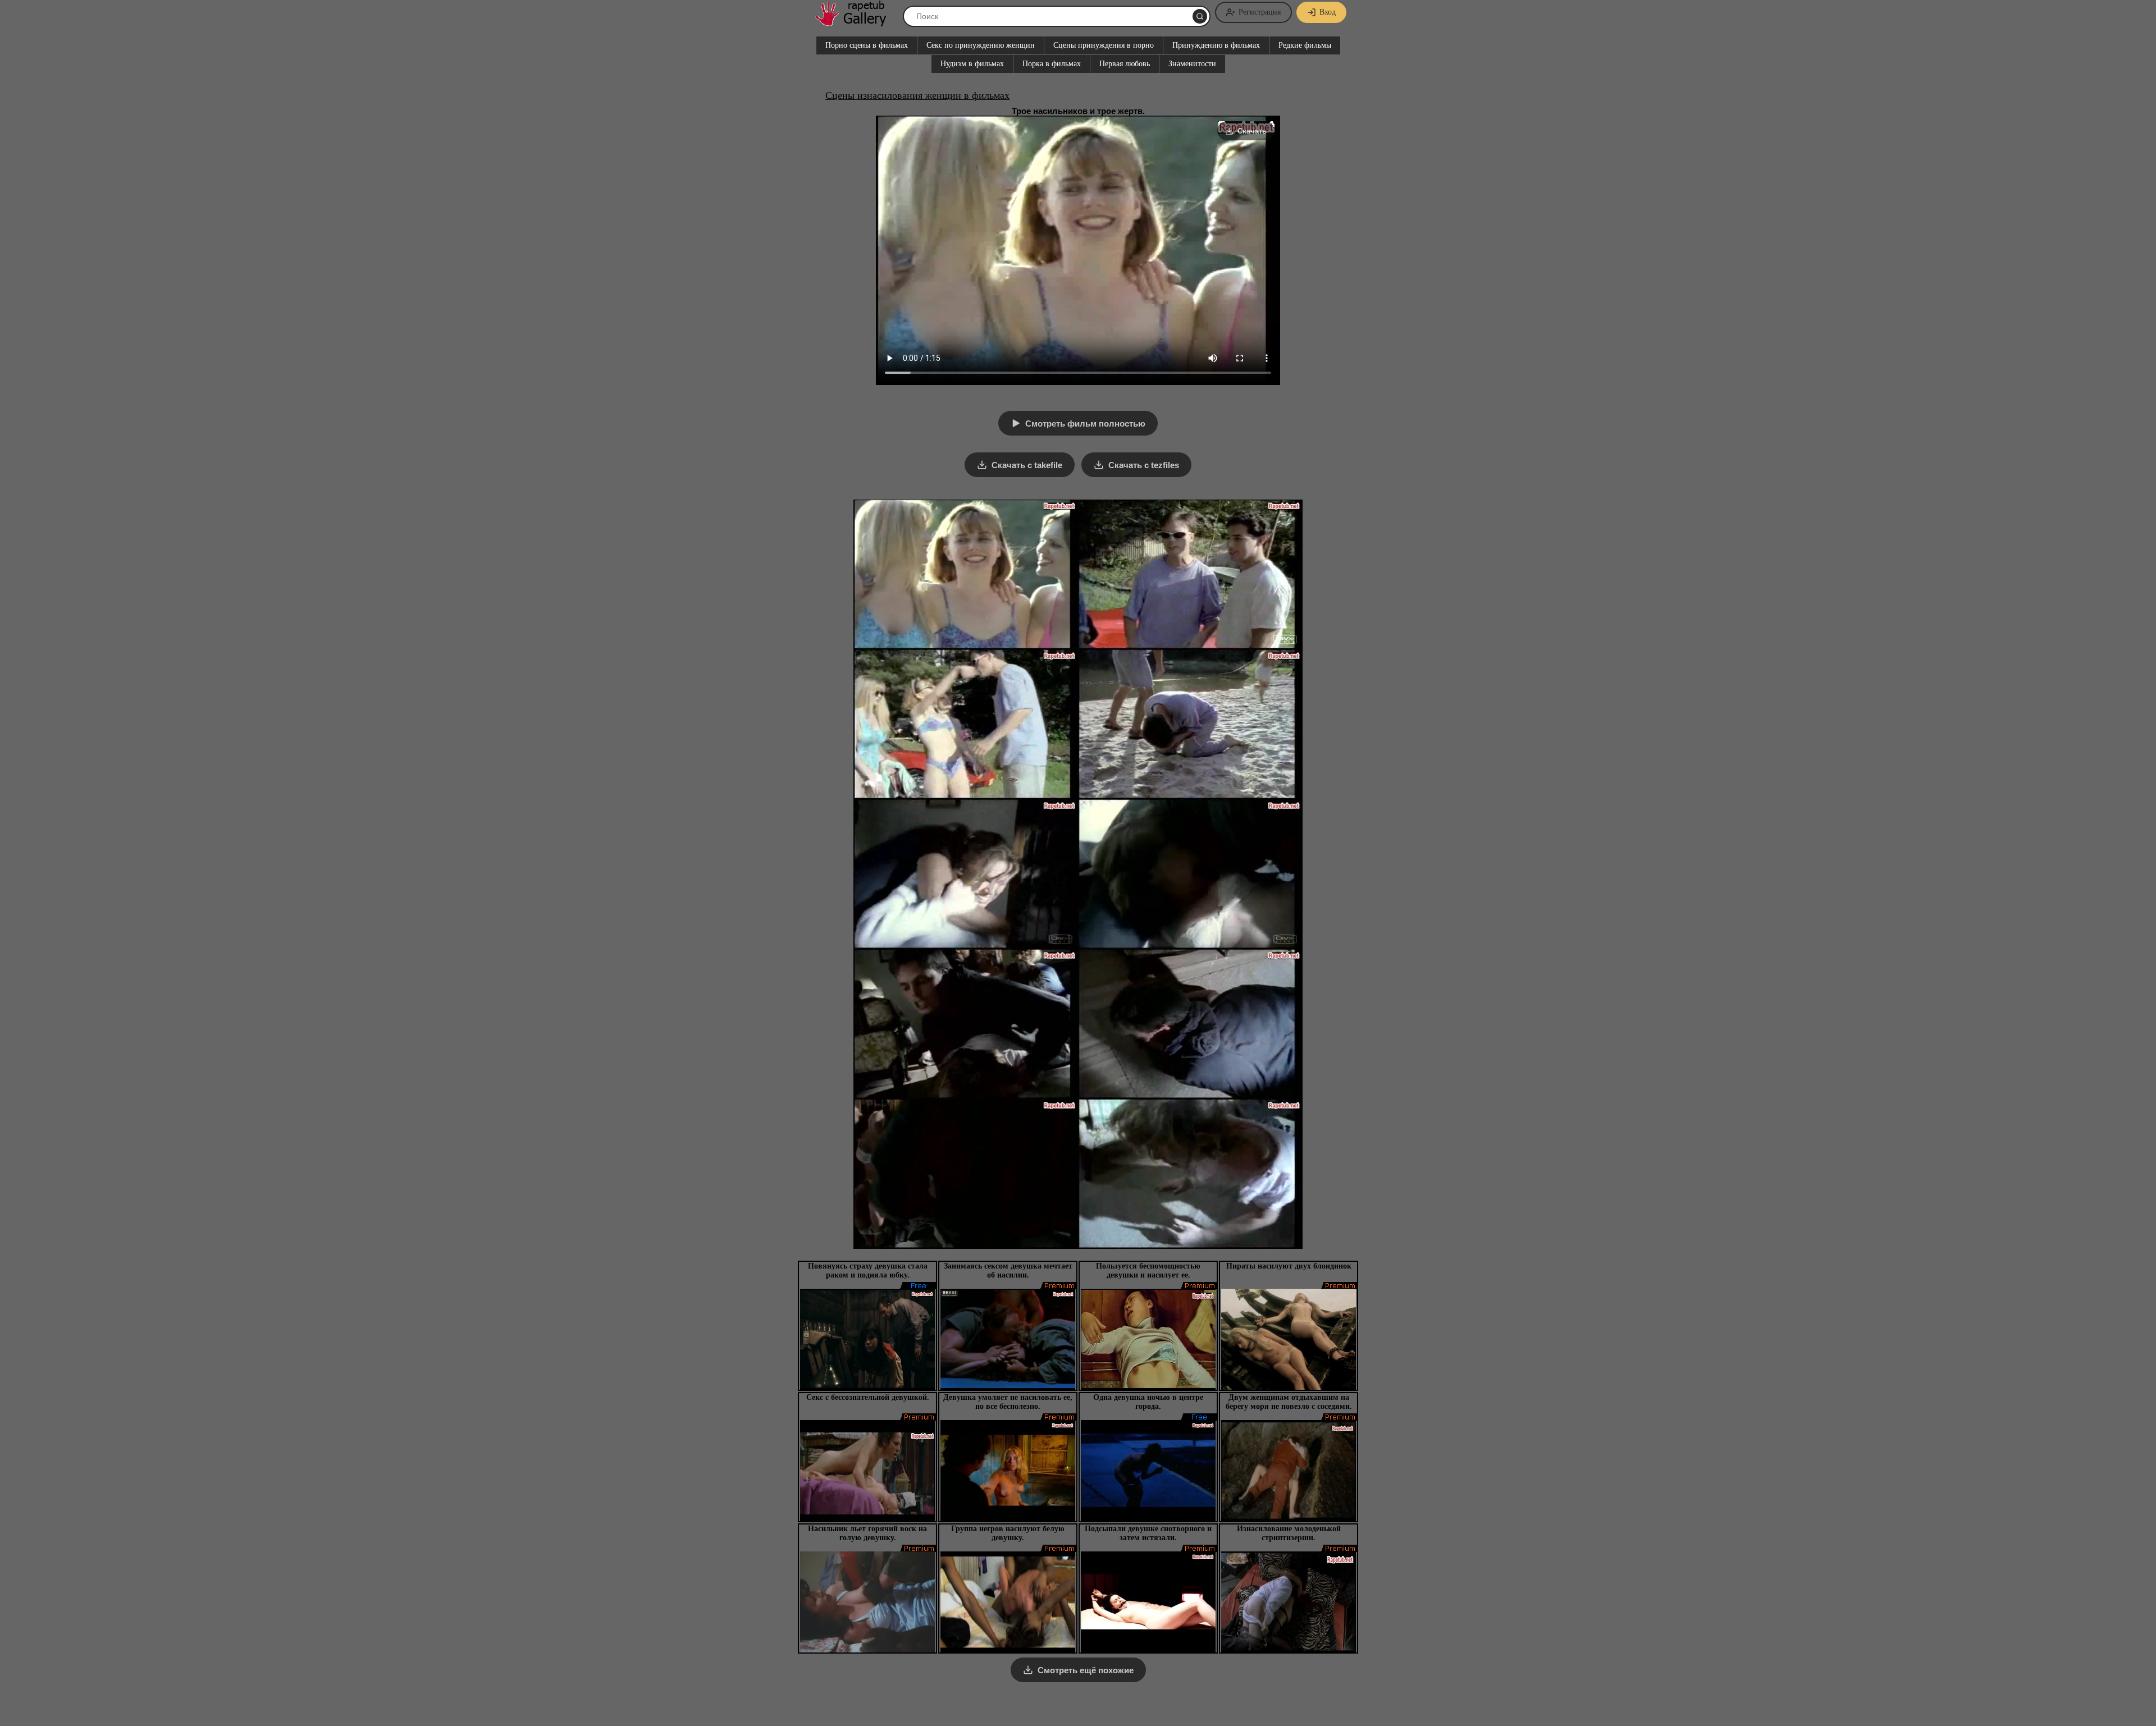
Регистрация (1260, 12)
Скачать (1252, 131)
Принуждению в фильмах (1216, 45)
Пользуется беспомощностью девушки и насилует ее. (1148, 1271)
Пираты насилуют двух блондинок (1289, 1266)
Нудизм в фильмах (972, 64)
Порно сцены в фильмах (867, 45)
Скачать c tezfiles (1144, 465)
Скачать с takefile (1027, 465)
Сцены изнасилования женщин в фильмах (917, 95)
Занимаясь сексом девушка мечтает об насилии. (1008, 1271)
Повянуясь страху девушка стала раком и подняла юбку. (868, 1271)
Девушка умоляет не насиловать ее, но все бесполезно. (1008, 1402)
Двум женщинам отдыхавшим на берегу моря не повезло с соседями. (1289, 1402)
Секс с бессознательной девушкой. (868, 1397)
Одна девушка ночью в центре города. (1148, 1402)
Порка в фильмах (1052, 64)
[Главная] (856, 22)
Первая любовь (1125, 64)
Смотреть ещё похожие (1086, 1670)
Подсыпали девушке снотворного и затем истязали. (1148, 1533)
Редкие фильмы (1305, 45)
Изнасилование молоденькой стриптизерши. (1289, 1533)
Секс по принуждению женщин (981, 45)
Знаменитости (1192, 64)
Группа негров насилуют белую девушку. (1008, 1533)
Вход (1328, 12)
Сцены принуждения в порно (1104, 45)
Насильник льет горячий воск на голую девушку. (867, 1533)
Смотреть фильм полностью (1085, 424)
